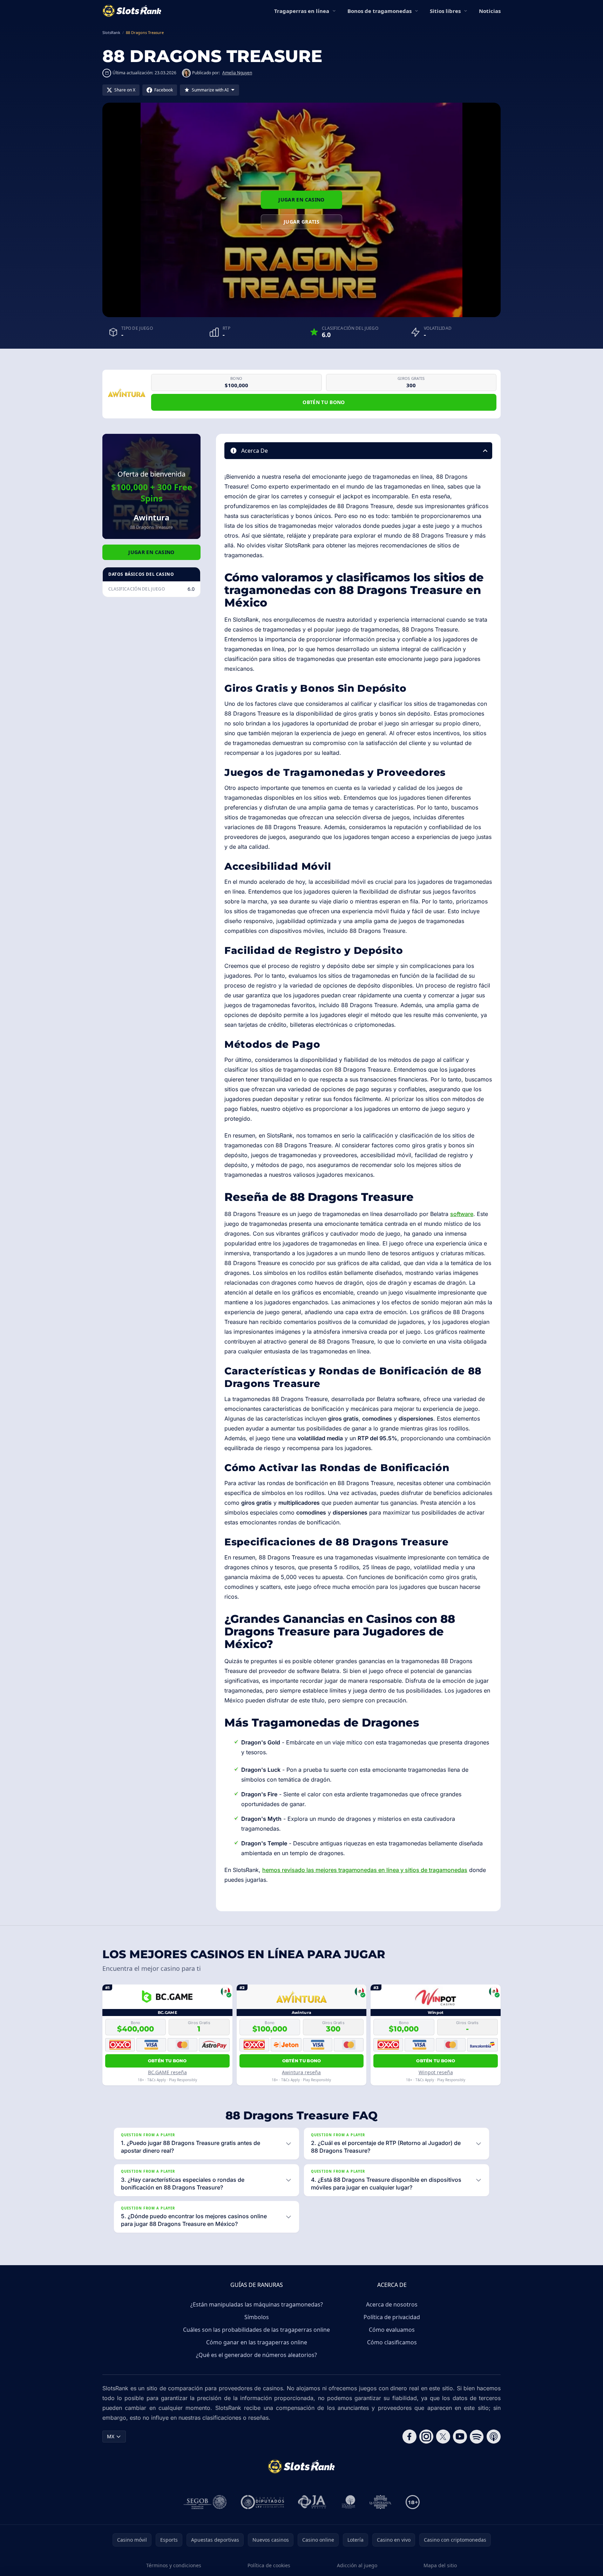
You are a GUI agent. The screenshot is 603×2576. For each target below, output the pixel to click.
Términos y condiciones (174, 2565)
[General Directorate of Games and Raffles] (205, 2502)
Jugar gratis (301, 222)
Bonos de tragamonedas (380, 11)
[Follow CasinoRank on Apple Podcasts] (494, 2437)
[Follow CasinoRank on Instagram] (426, 2437)
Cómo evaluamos (392, 2330)
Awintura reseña (301, 2072)
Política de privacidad (392, 2317)
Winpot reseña (436, 2072)
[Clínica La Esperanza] (380, 2502)
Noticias (490, 11)
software (462, 1214)
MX (111, 2436)
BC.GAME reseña (167, 2072)
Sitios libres (445, 11)
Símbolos (257, 2317)
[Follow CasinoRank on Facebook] (409, 2437)
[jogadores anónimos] (313, 2502)
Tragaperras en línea (302, 11)
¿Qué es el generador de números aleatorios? (256, 2355)
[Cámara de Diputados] (262, 2502)
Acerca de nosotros (392, 2304)
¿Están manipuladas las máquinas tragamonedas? (257, 2304)
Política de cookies (269, 2565)
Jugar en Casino (301, 200)
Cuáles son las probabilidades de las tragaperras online (256, 2330)
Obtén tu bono (324, 402)
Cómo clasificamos (392, 2342)
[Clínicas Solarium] (348, 2502)
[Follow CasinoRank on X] (443, 2437)
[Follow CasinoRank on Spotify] (477, 2437)
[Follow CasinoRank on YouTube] (460, 2437)
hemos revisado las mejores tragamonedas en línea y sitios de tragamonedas (365, 1870)
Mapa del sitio (440, 2565)
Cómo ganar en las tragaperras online (257, 2342)
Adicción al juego (357, 2565)
